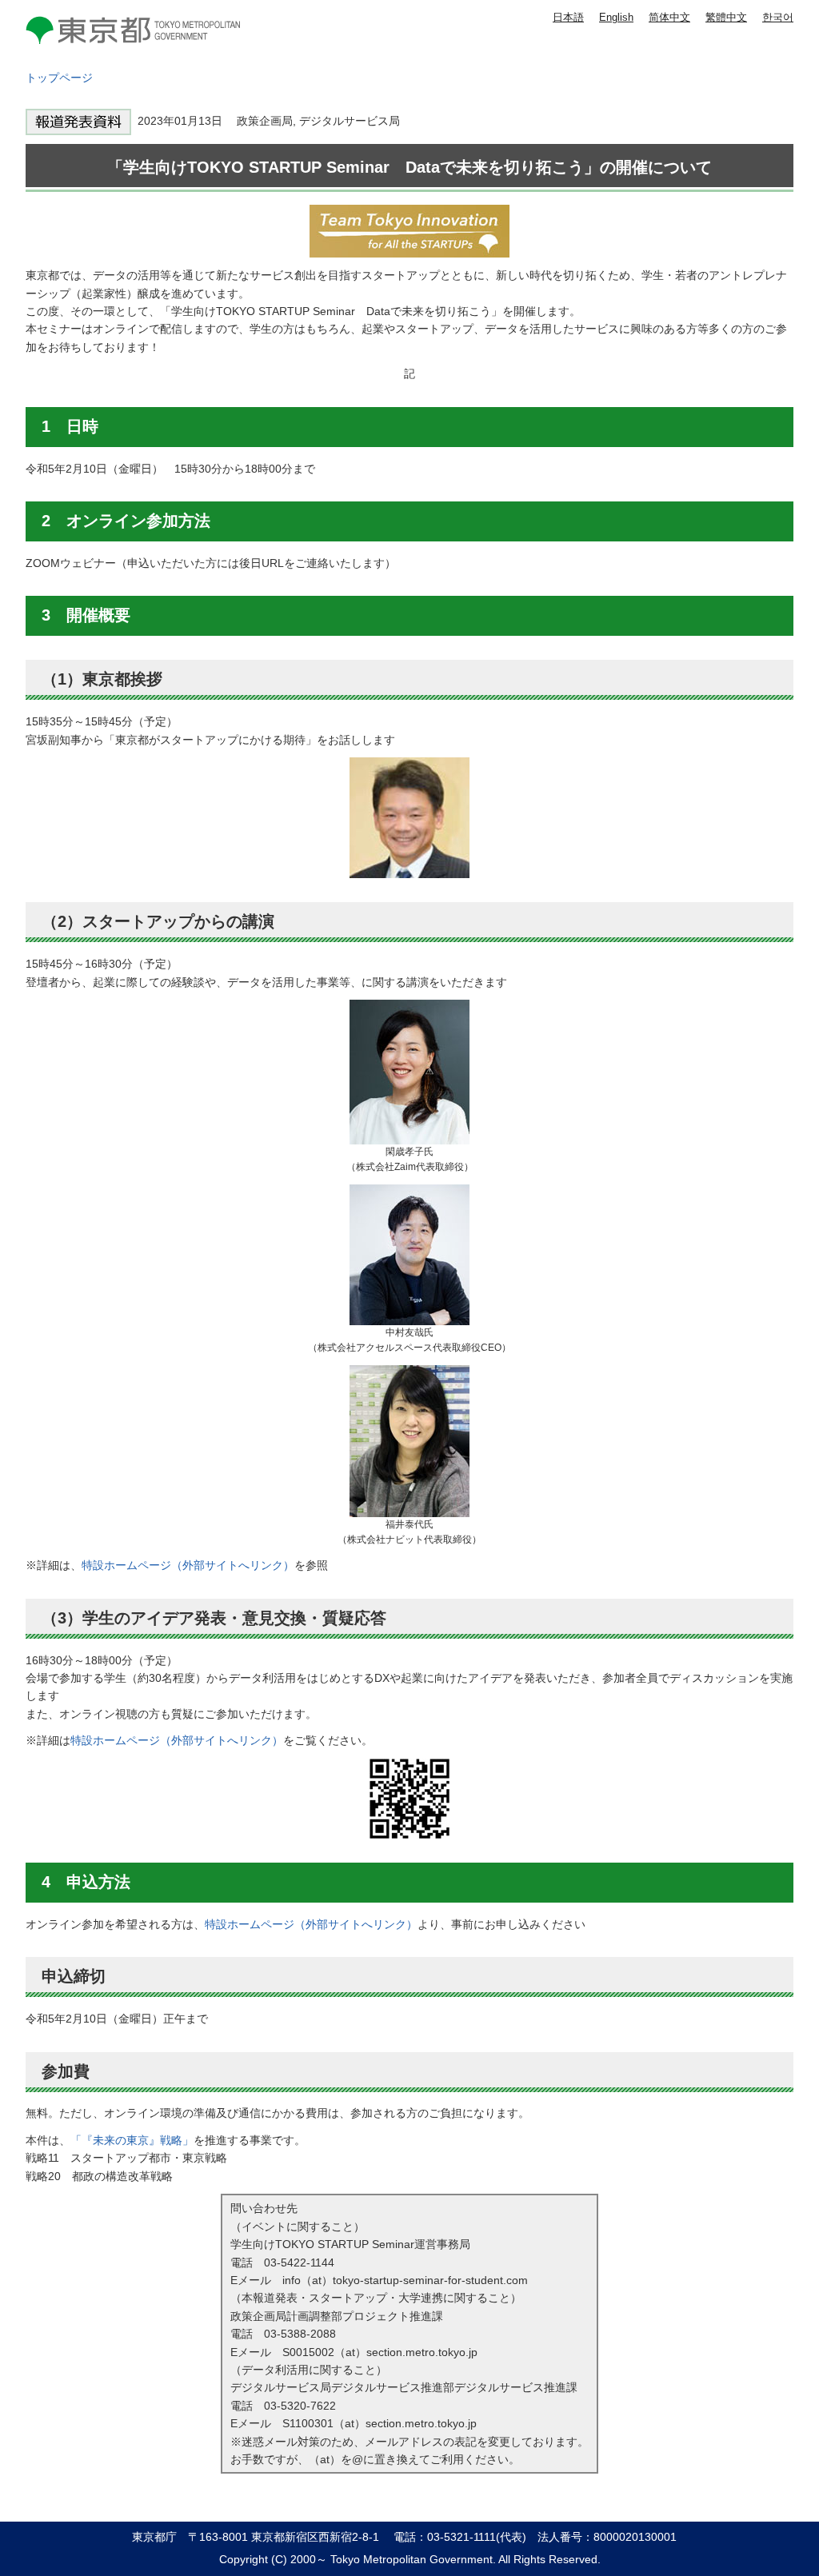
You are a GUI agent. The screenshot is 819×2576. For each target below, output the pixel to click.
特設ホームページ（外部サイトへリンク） (188, 1565)
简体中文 (669, 17)
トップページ (59, 78)
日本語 (568, 17)
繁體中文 (726, 17)
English (616, 17)
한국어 (778, 17)
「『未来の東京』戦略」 (132, 2140)
